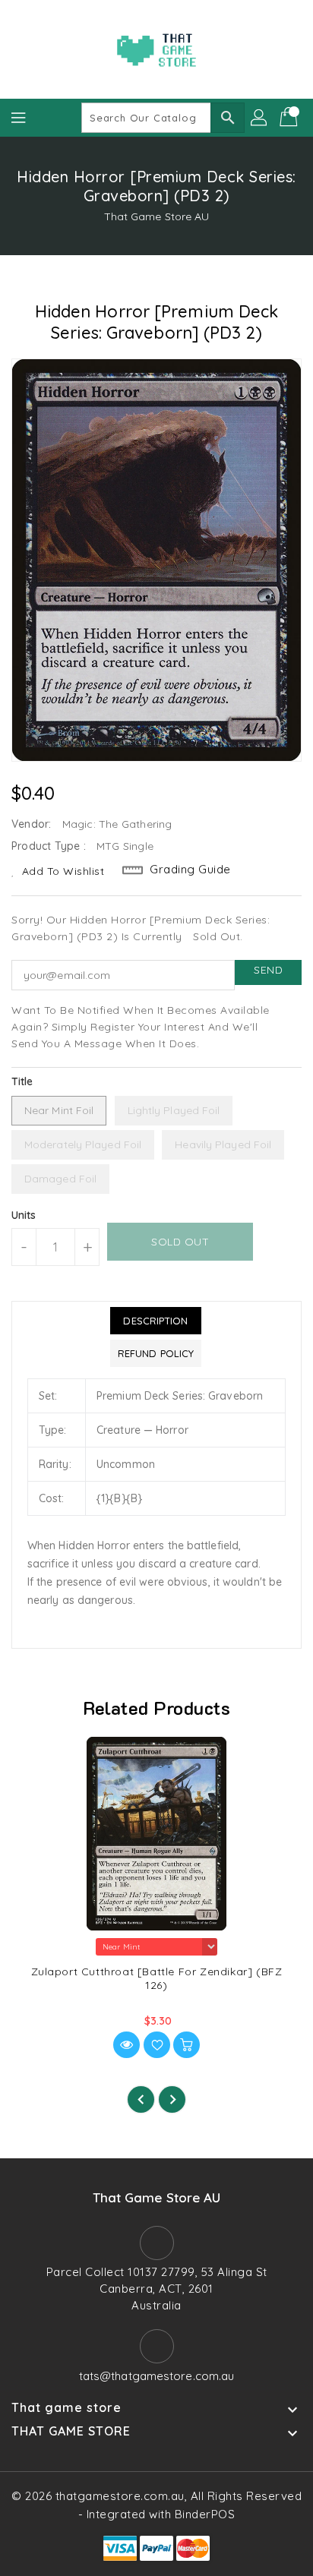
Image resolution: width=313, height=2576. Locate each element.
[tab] (156, 1321)
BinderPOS (205, 2514)
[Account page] (260, 118)
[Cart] (290, 118)
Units (24, 1215)
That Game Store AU (157, 216)
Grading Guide (190, 869)
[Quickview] (126, 2045)
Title (22, 1081)
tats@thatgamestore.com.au (157, 2376)
